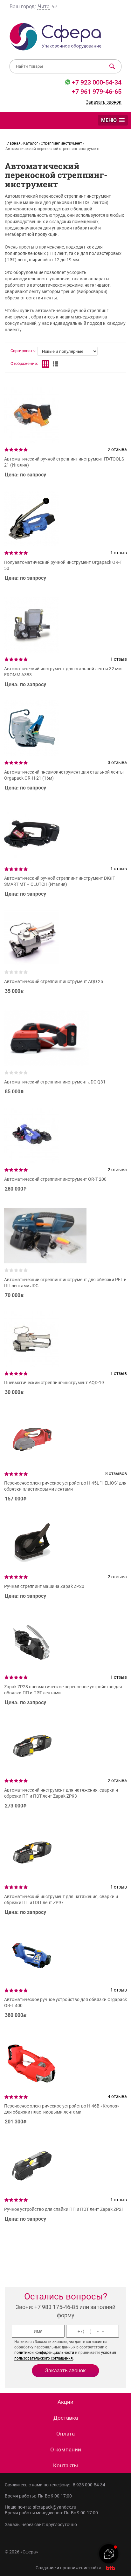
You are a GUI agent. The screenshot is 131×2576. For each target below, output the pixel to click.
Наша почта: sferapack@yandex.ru (41, 2507)
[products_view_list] (55, 364)
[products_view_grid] (45, 364)
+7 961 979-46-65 (97, 92)
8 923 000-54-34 (89, 2485)
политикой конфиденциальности (44, 2353)
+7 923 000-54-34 (96, 82)
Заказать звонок (104, 102)
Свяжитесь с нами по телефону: (38, 2485)
